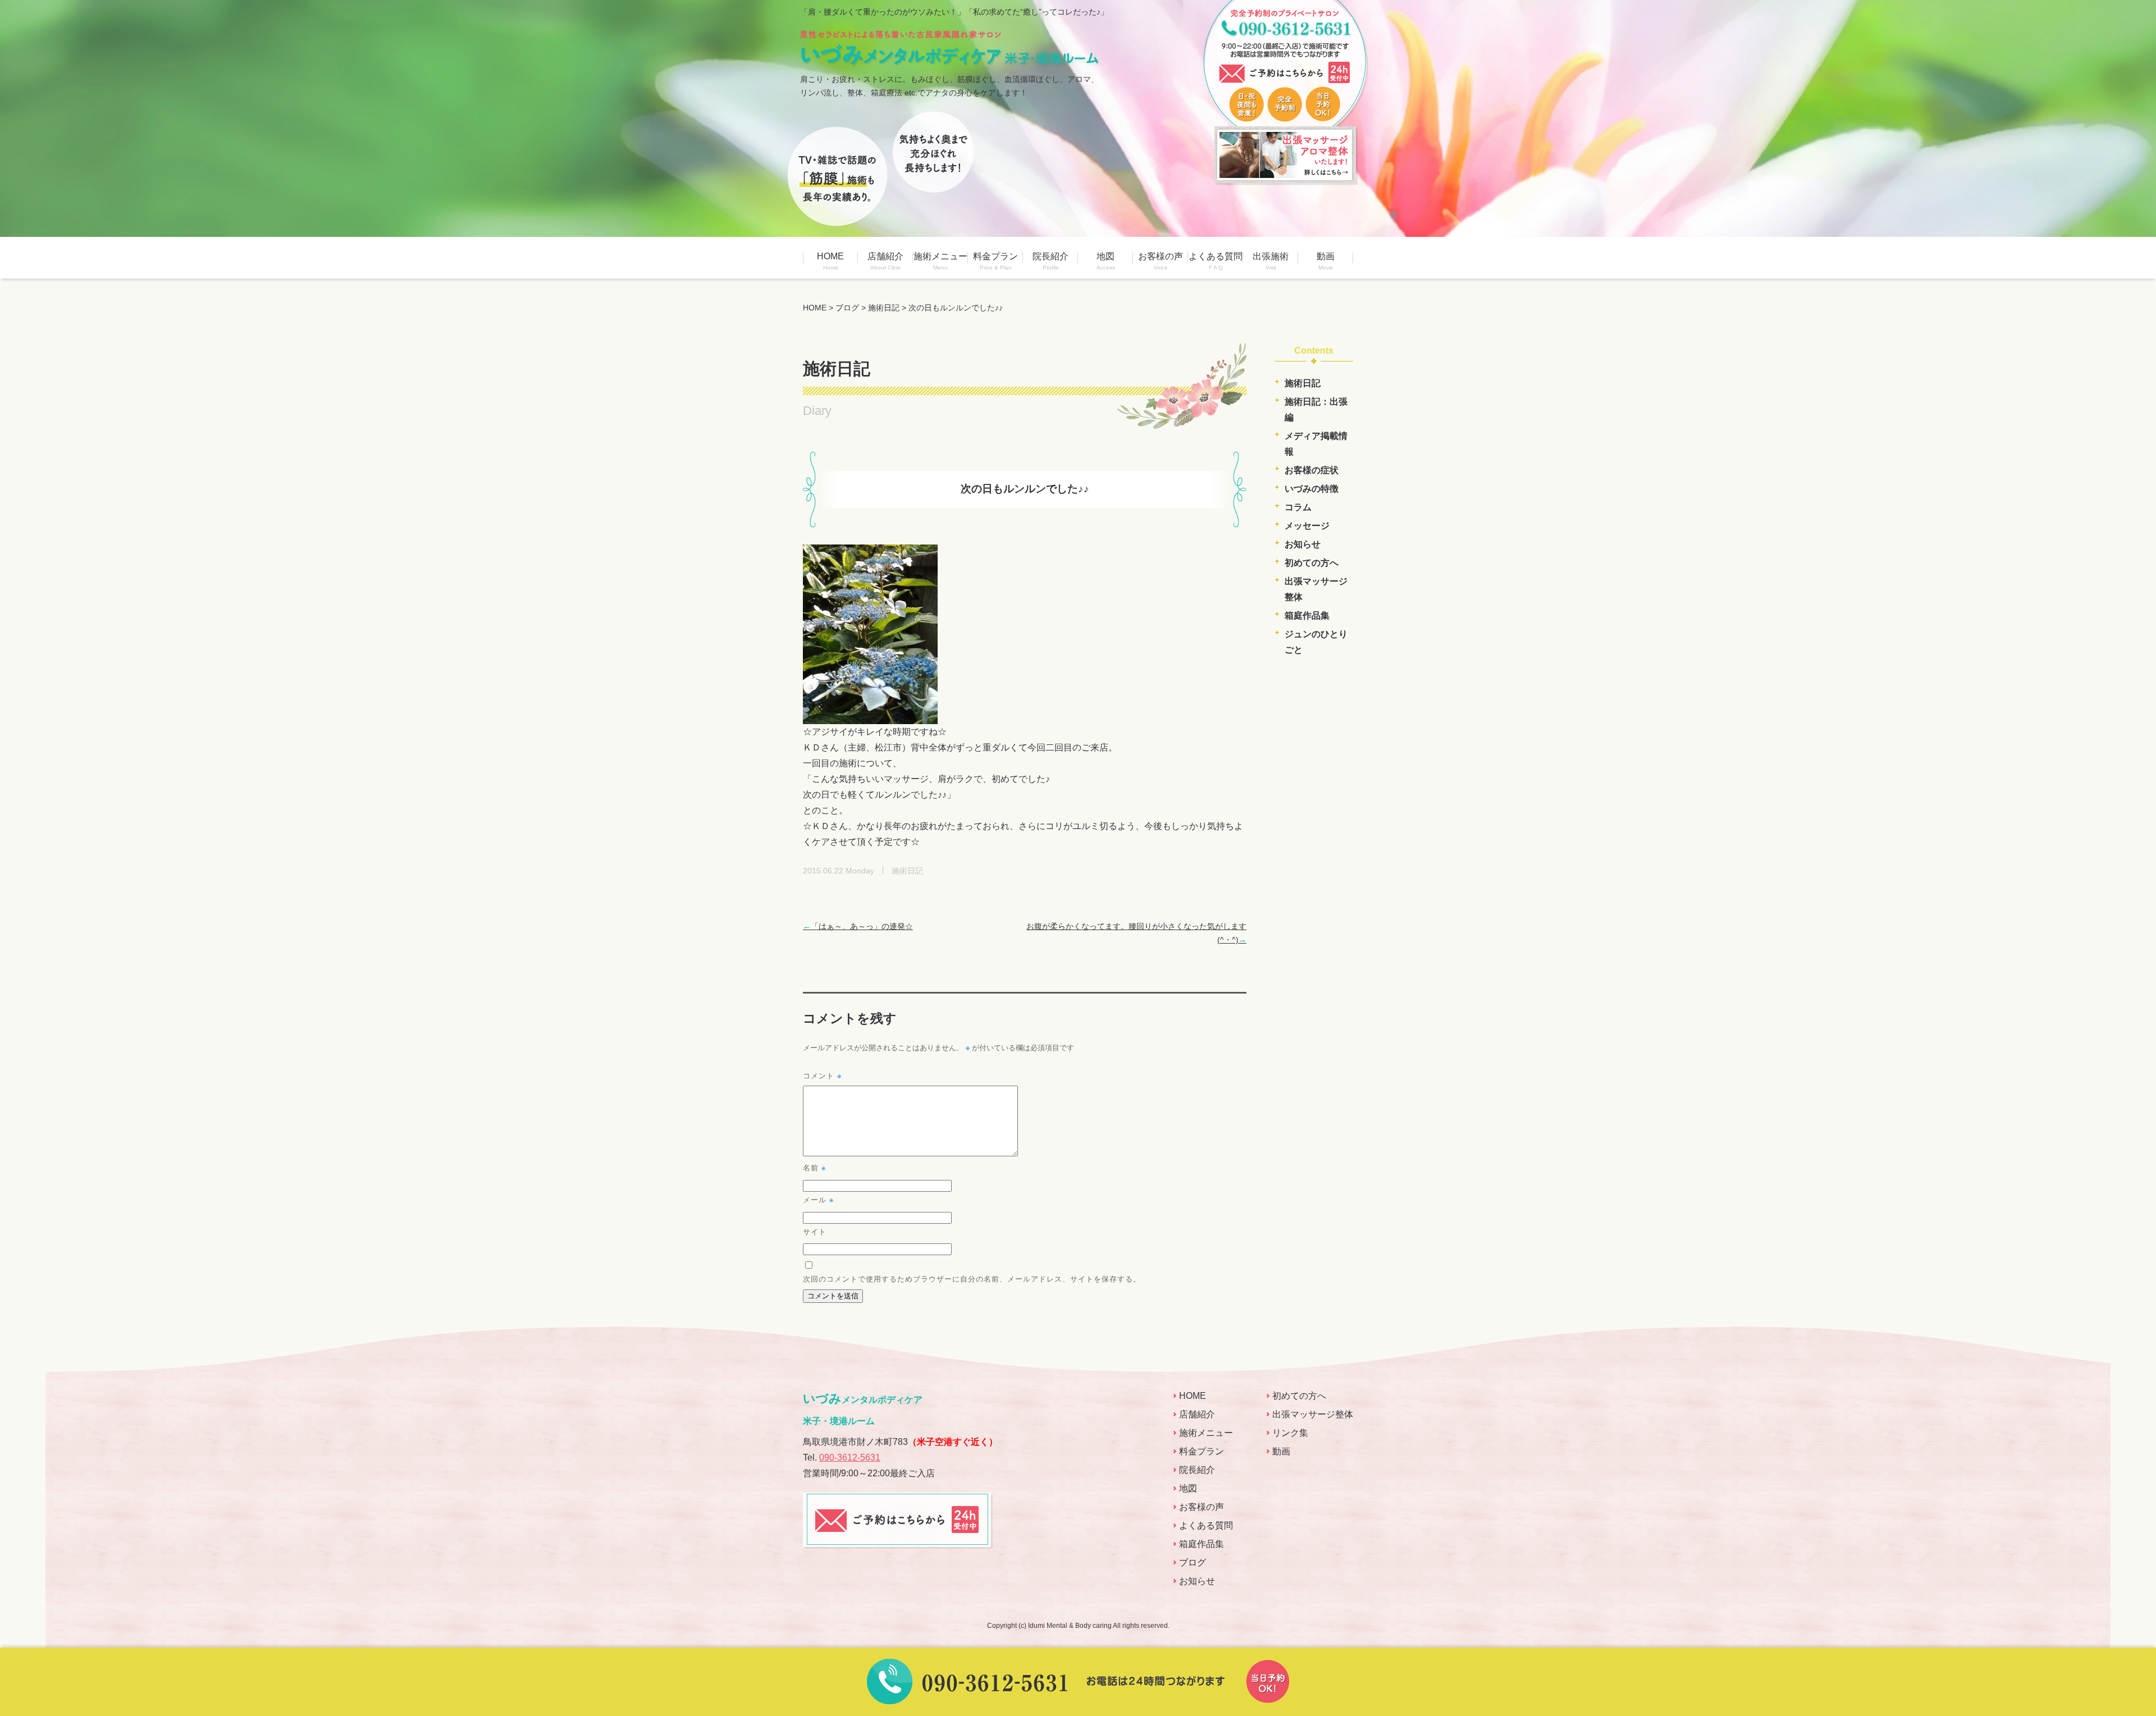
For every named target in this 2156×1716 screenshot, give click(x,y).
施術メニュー (940, 261)
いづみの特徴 (1312, 489)
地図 (1106, 261)
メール (818, 1199)
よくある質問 (1216, 261)
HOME (830, 261)
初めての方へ (1312, 563)
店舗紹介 (885, 261)
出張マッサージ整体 (1313, 1414)
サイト (815, 1231)
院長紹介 (1050, 261)
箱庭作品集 (1307, 616)
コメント (822, 1075)
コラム (1298, 507)
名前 (814, 1167)
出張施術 (1271, 261)
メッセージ (1307, 526)
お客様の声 (1161, 261)
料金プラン (995, 261)
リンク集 (1290, 1433)
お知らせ (1303, 544)
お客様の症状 (1312, 470)
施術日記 (1303, 383)
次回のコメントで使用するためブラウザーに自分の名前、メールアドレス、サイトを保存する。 (972, 1278)
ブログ (1193, 1562)
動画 (1326, 261)
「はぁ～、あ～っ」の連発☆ (858, 926)
